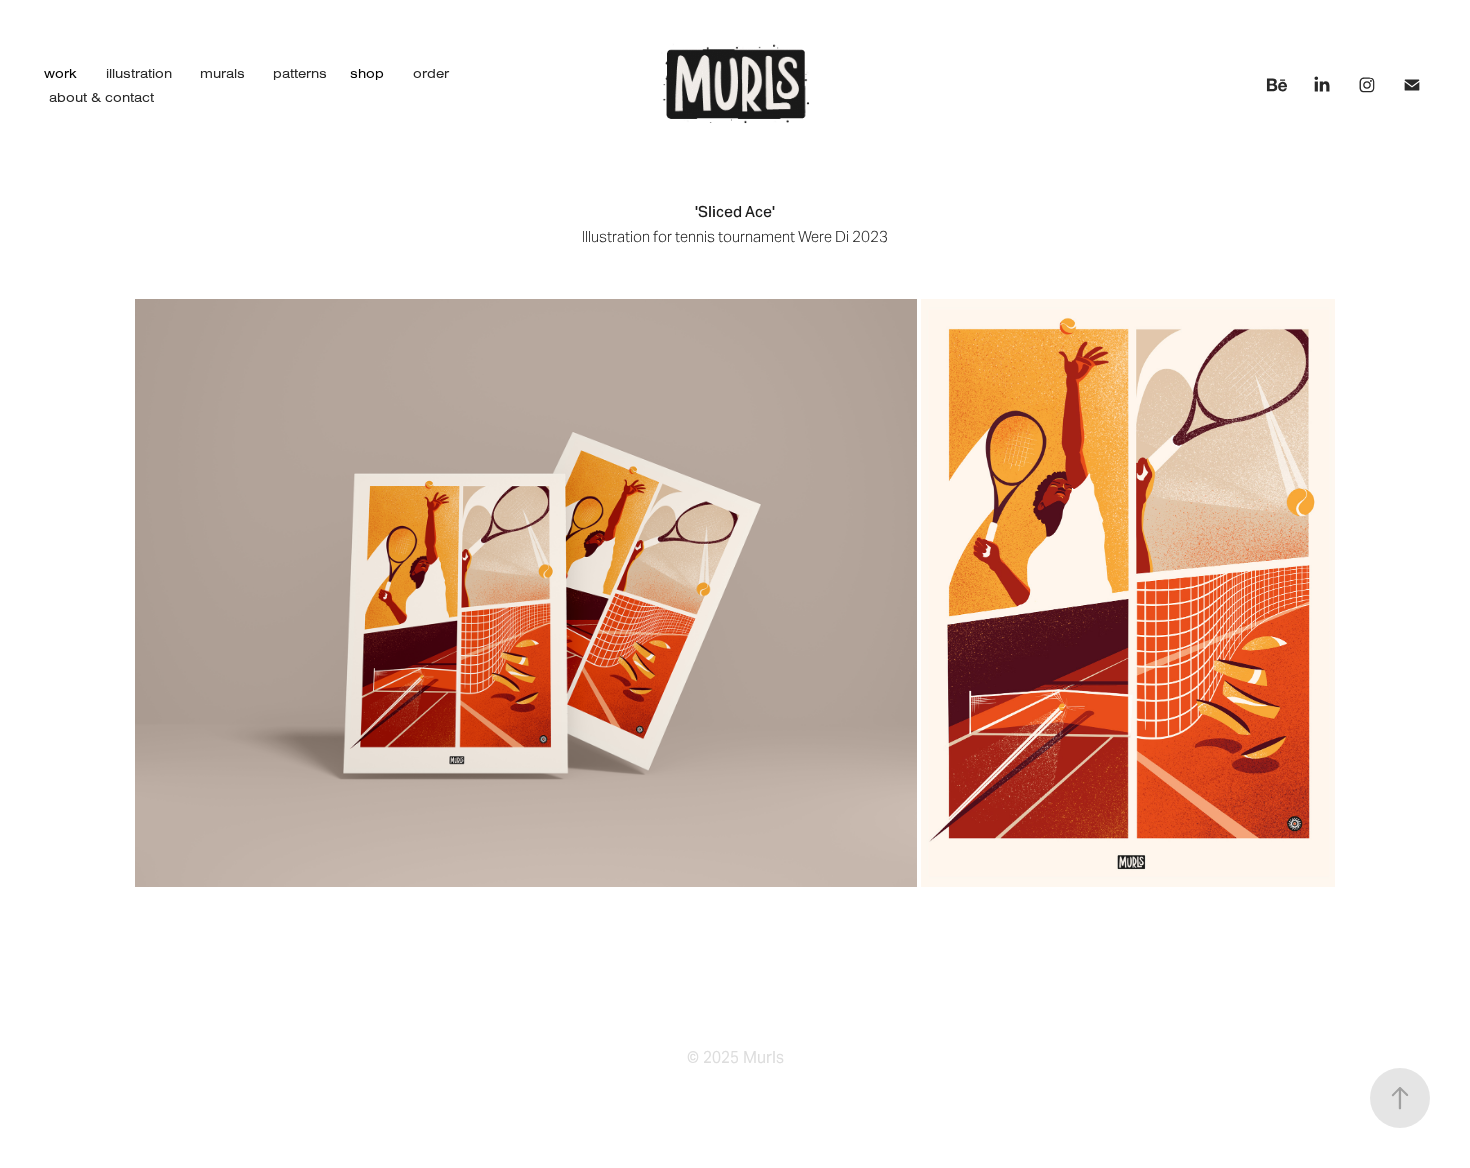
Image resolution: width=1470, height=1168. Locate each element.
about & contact (101, 97)
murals (222, 73)
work (60, 73)
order (431, 73)
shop (367, 73)
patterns (300, 73)
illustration (139, 73)
